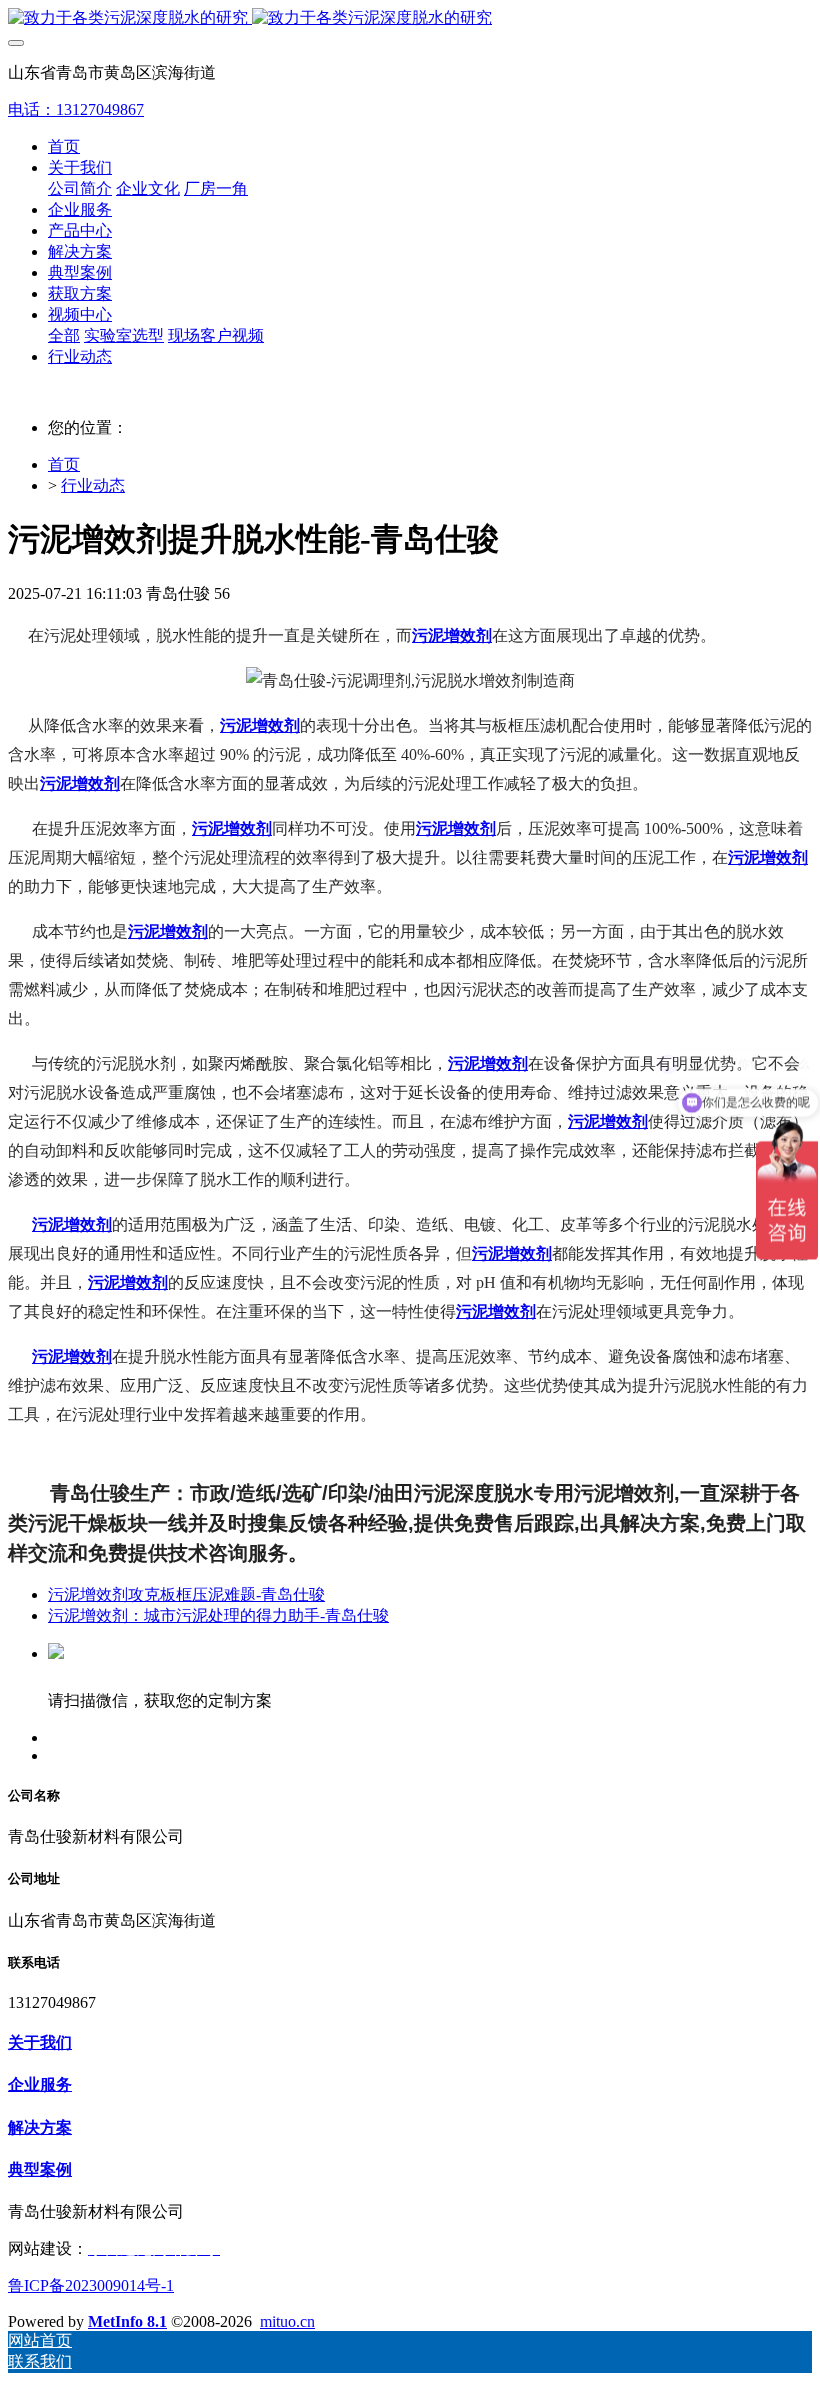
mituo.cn (287, 2321)
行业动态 (93, 485)
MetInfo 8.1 (127, 2321)
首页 (64, 146)
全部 (64, 335)
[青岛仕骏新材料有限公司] (410, 18)
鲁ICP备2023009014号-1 (91, 2285)
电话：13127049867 (76, 109)
